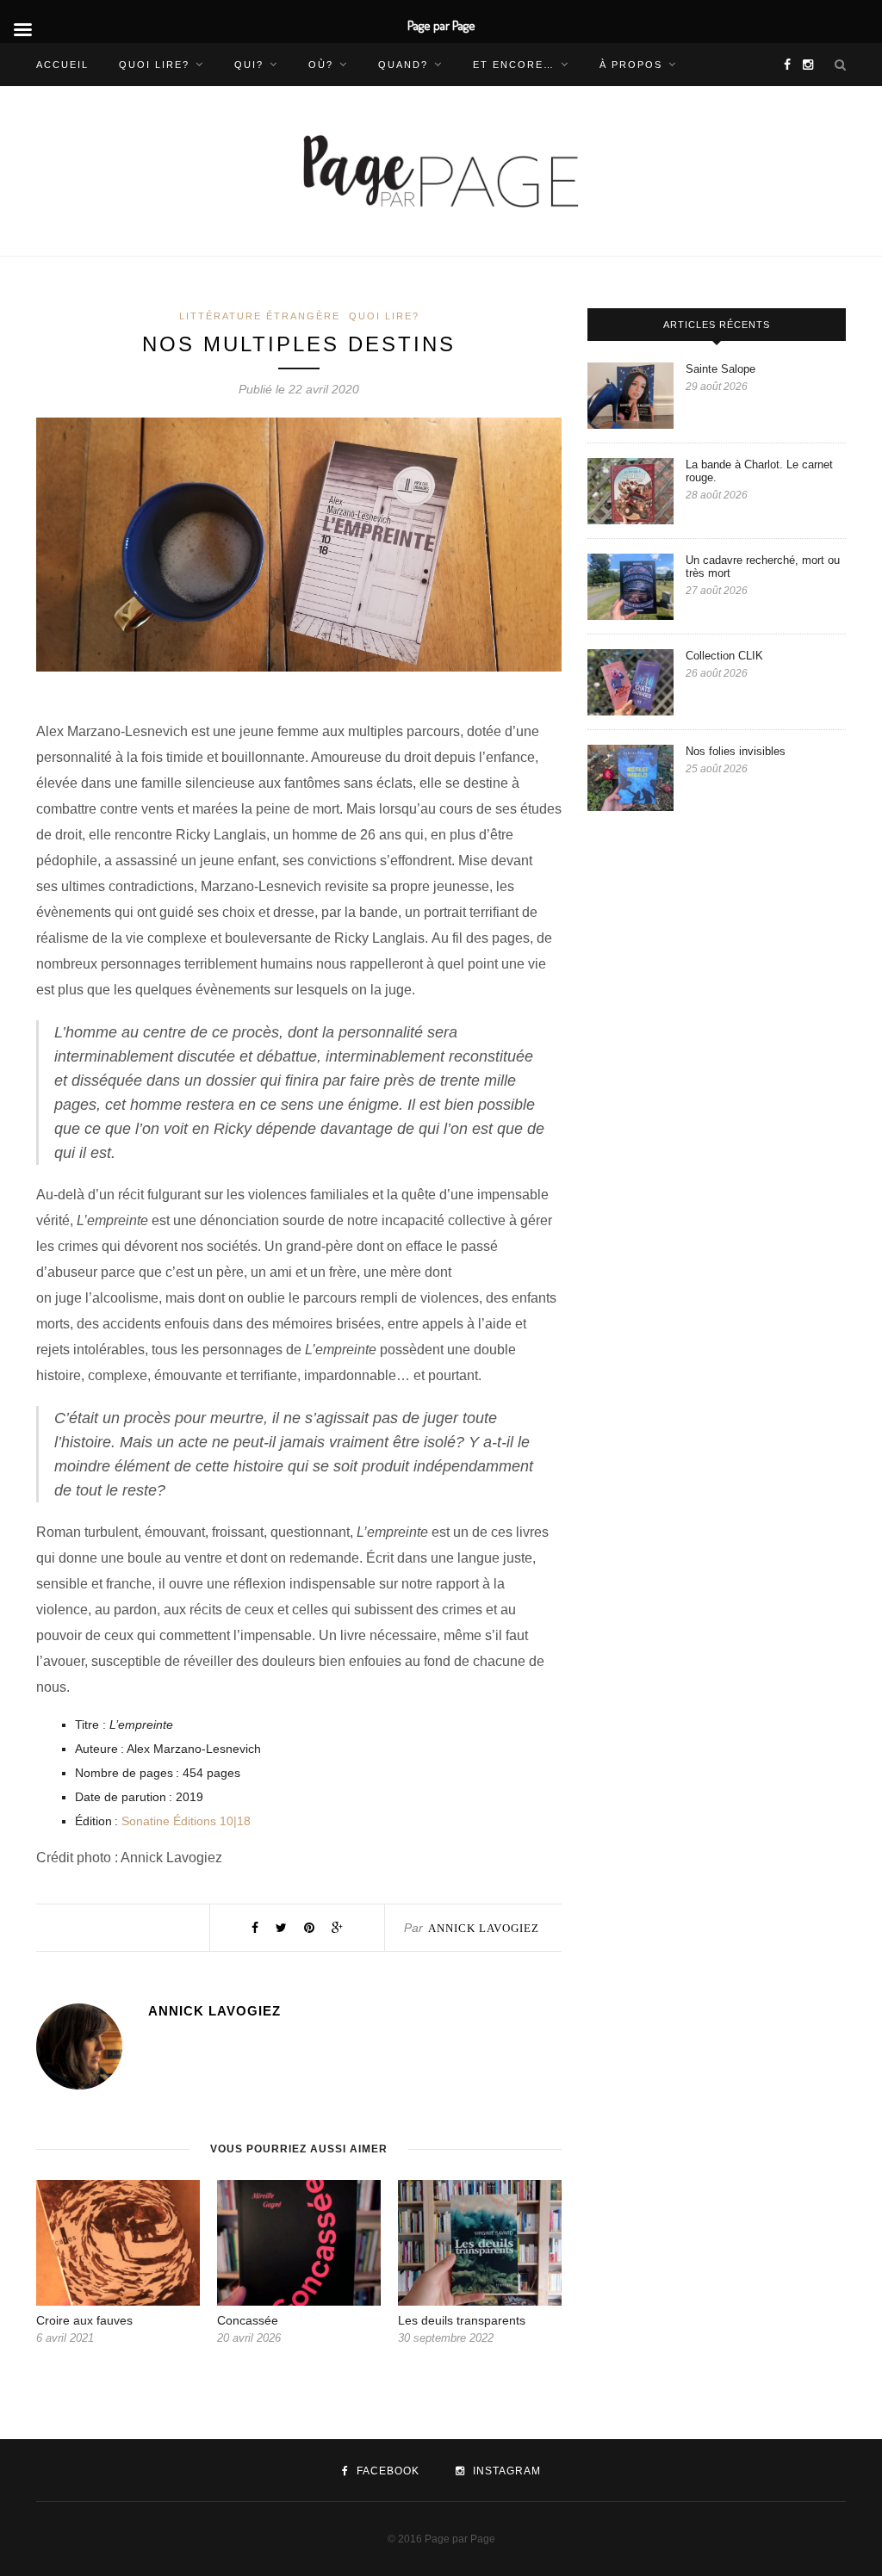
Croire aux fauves (84, 2320)
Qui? (249, 65)
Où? (321, 65)
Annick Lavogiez (484, 1928)
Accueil (62, 65)
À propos (631, 65)
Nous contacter (93, 108)
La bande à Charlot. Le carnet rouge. (759, 471)
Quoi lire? (154, 65)
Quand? (403, 65)
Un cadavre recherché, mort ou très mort (763, 567)
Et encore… (514, 65)
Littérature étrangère (260, 316)
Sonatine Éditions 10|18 (186, 1821)
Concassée (249, 2320)
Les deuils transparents (462, 2320)
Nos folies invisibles (737, 751)
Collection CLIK (724, 656)
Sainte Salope (722, 369)
